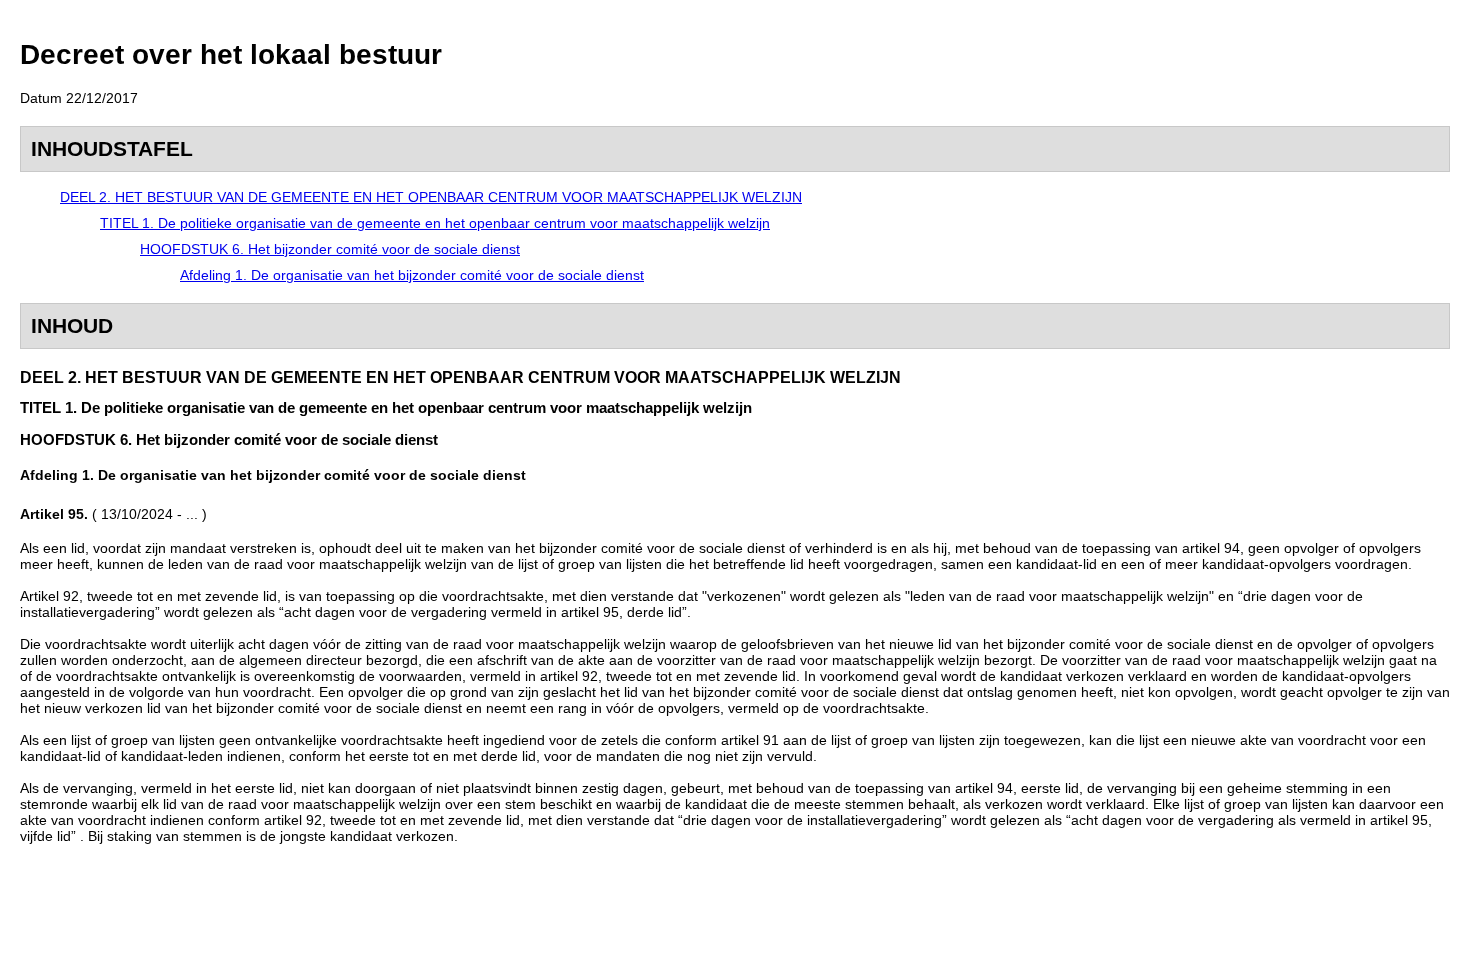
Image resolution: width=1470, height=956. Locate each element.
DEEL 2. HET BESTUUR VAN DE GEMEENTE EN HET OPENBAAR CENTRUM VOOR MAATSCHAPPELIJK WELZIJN (431, 197)
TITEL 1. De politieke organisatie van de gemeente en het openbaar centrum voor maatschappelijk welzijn (435, 223)
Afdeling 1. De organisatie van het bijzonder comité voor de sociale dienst (412, 275)
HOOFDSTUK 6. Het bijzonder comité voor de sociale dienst (330, 249)
